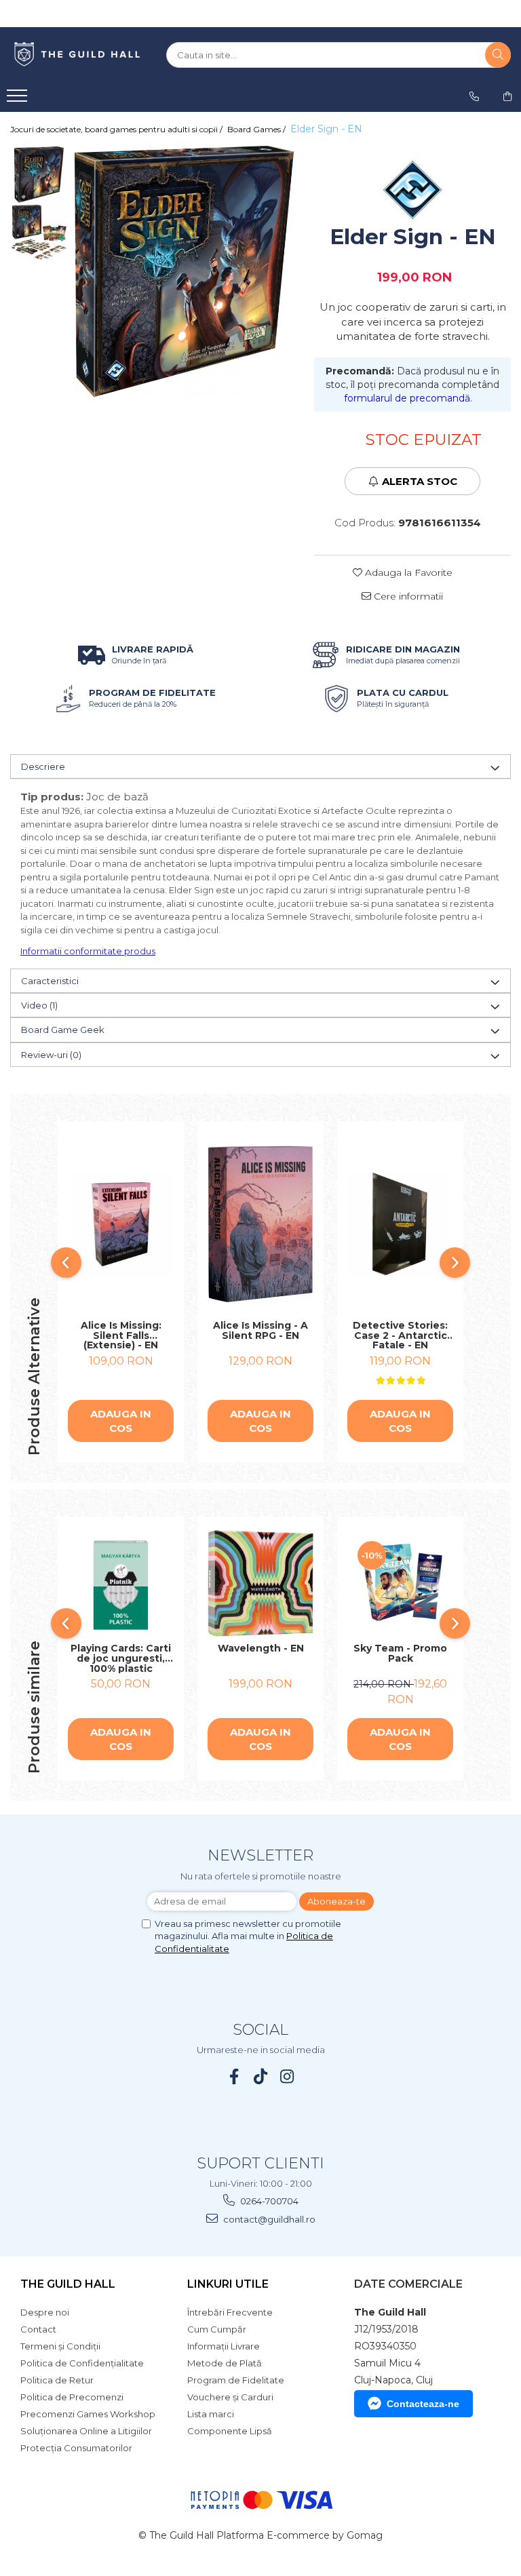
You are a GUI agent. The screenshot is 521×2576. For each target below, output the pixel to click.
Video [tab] (39, 1005)
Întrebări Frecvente (230, 2312)
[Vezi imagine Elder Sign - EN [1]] (39, 232)
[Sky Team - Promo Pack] (400, 1584)
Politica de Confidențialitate (82, 2363)
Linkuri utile (228, 2284)
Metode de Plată (225, 2363)
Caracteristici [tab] (50, 981)
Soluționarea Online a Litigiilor (86, 2431)
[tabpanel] (184, 272)
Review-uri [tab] (51, 1055)
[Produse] (19, 100)
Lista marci (211, 2414)
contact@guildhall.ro (268, 2219)
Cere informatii (407, 596)
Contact (38, 2329)
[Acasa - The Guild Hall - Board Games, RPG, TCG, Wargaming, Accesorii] (78, 55)
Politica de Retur (57, 2380)
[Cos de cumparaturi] (507, 96)
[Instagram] (287, 2076)
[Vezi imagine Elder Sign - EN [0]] (39, 175)
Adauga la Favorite (407, 572)
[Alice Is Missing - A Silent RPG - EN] (260, 1224)
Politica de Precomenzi (72, 2397)
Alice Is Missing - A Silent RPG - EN (260, 1331)
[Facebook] (234, 2076)
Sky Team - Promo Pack (400, 1654)
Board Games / (257, 129)
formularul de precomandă (407, 398)
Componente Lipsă (230, 2431)
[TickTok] (261, 2076)
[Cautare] (498, 55)
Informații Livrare (224, 2346)
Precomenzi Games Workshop (88, 2414)
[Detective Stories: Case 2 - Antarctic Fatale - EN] (400, 1224)
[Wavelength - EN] (260, 1583)
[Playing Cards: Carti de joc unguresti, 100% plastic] (121, 1584)
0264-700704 (268, 2201)
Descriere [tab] (43, 766)
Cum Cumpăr (217, 2329)
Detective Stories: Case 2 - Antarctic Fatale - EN (400, 1335)
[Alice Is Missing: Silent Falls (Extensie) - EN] (121, 1224)
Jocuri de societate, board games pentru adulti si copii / (117, 129)
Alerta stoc (420, 481)
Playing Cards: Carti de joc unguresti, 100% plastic (121, 1658)
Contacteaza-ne (423, 2404)
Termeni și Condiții (60, 2346)
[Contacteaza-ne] (474, 96)
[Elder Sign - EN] (184, 272)
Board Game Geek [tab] (63, 1030)
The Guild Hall (68, 2284)
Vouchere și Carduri (230, 2397)
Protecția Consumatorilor (76, 2448)
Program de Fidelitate (236, 2380)
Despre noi (45, 2312)
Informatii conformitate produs (88, 951)
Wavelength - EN (261, 1649)
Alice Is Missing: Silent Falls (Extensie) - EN (121, 1335)
